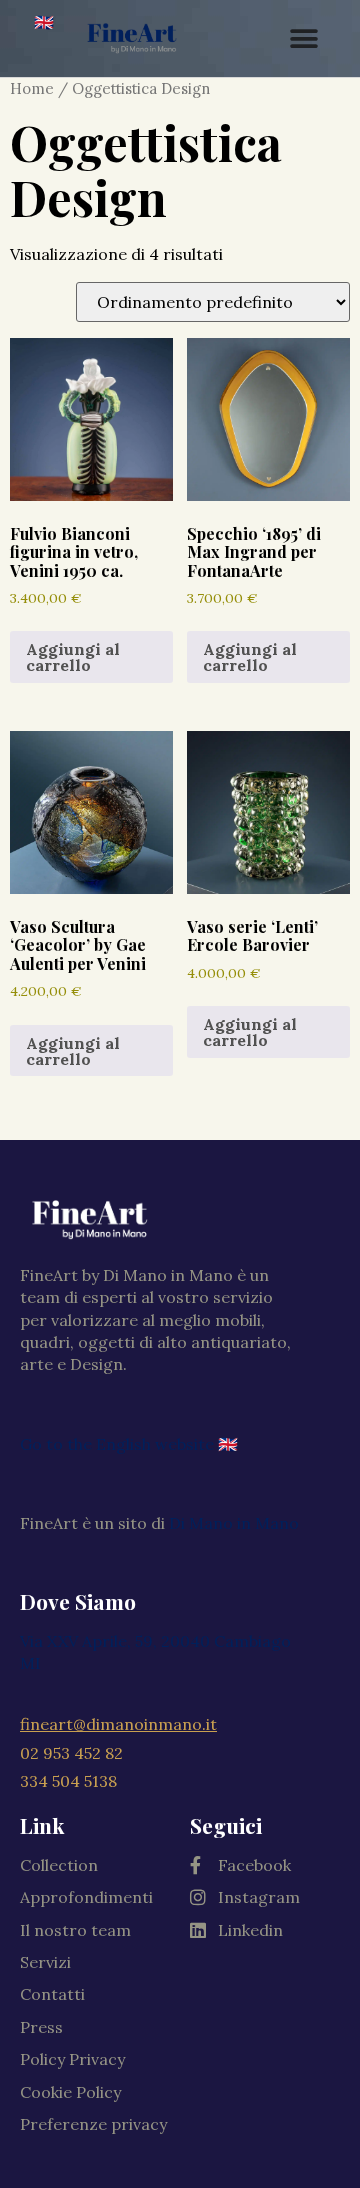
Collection (59, 1865)
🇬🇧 (44, 22)
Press (41, 2027)
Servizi (45, 1962)
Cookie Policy (70, 2092)
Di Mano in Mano (234, 1523)
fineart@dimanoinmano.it (118, 1724)
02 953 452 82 (71, 1753)
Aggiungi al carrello (73, 657)
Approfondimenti (86, 1897)
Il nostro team (75, 1930)
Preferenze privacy (93, 2124)
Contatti (52, 1994)
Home (32, 88)
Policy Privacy (72, 2059)
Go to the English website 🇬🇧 (129, 1444)
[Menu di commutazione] (304, 39)
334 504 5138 (68, 1781)
